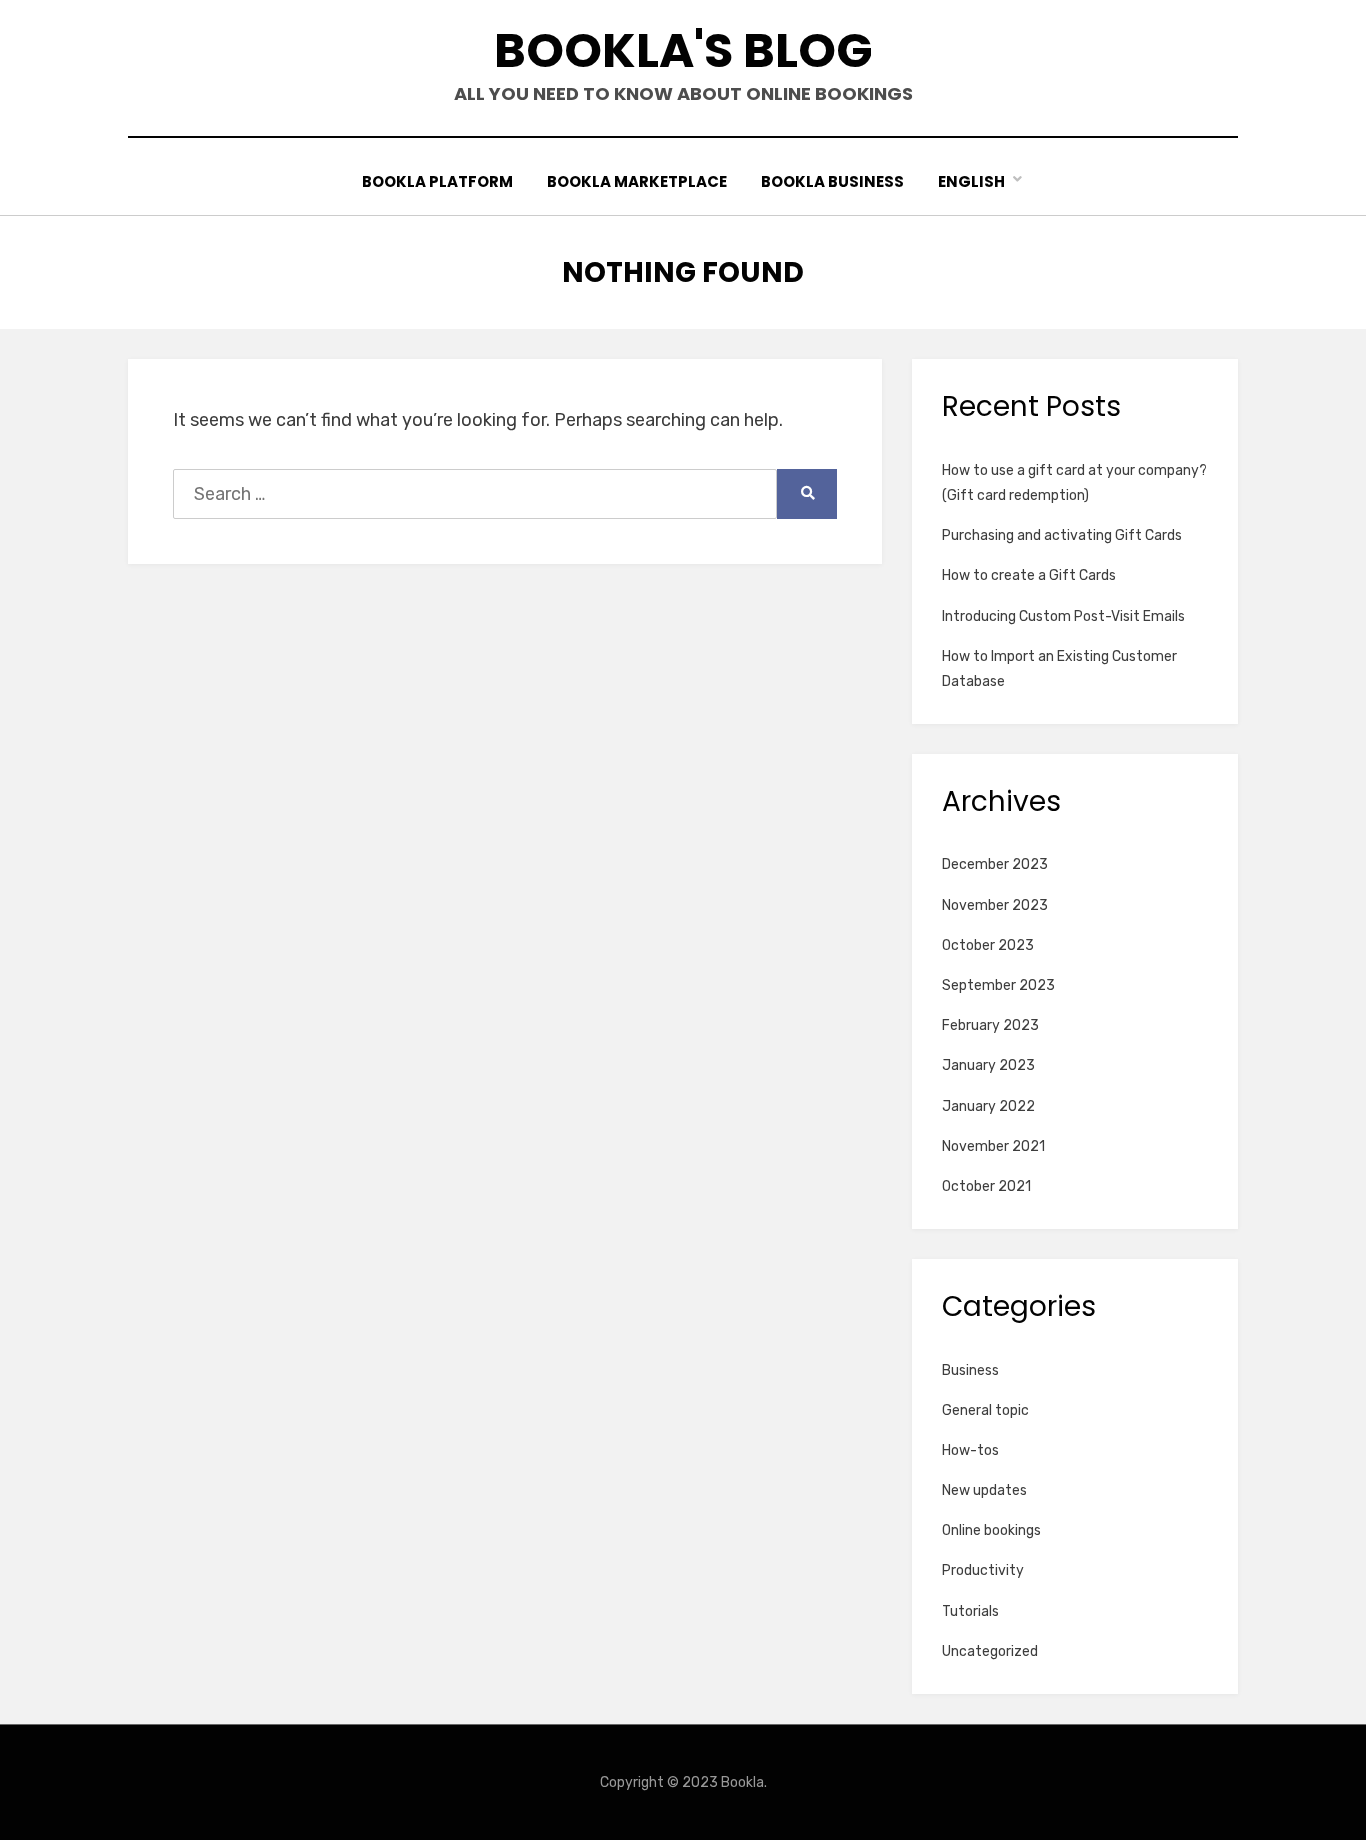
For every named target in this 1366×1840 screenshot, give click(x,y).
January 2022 (988, 1106)
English (971, 181)
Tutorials (970, 1611)
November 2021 (993, 1146)
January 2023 (988, 1065)
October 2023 (988, 945)
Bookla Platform (437, 181)
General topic (985, 1410)
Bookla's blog (683, 50)
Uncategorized (990, 1651)
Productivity (983, 1570)
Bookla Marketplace (637, 181)
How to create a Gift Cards (1029, 575)
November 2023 (995, 905)
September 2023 (998, 985)
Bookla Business (832, 181)
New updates (984, 1490)
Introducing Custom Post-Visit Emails (1063, 616)
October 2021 (986, 1186)
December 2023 (995, 864)
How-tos (970, 1450)
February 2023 (990, 1025)
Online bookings (991, 1530)
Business (970, 1370)
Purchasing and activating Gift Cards (1062, 535)
